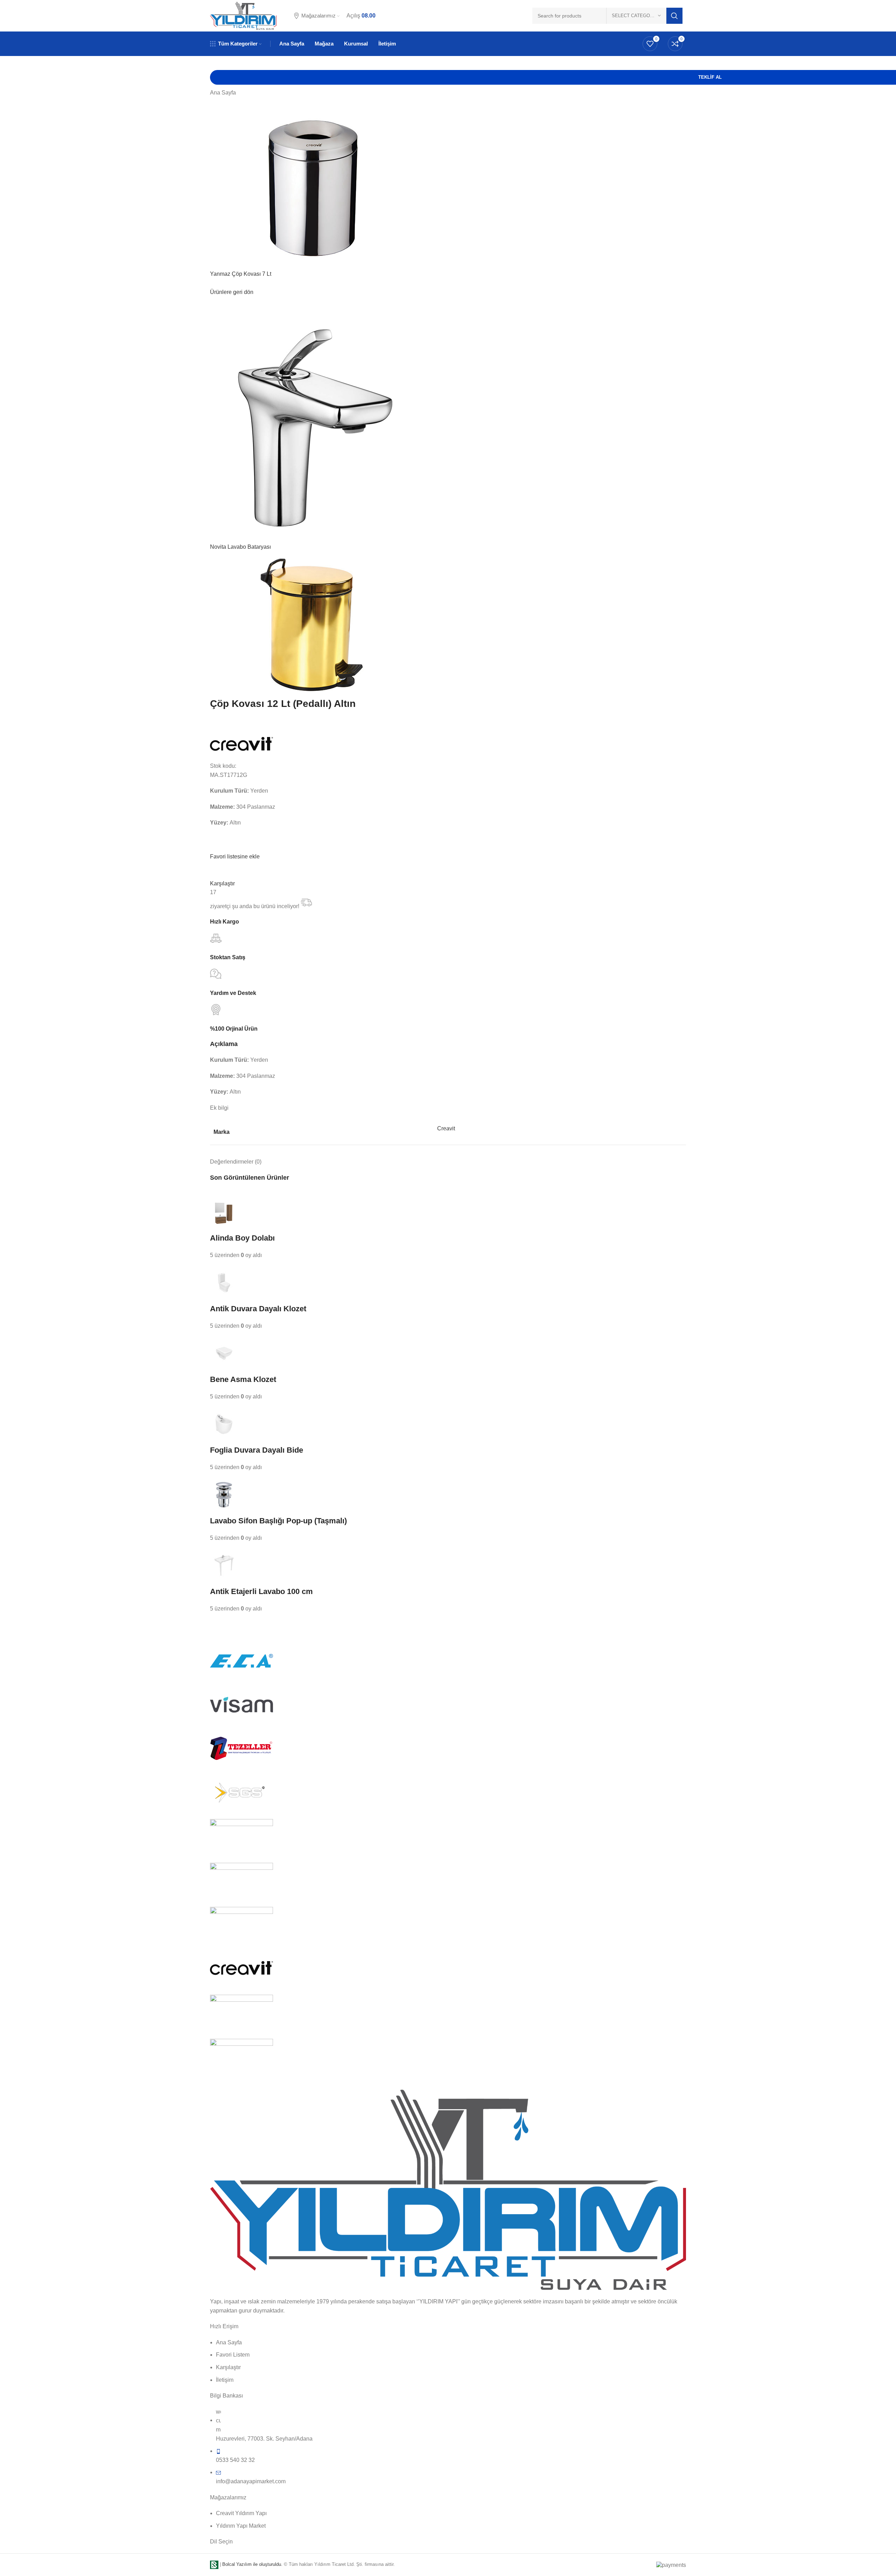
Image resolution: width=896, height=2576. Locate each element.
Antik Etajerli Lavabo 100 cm (261, 1591)
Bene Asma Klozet (243, 1379)
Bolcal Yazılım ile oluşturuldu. (252, 2564)
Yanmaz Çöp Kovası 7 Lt (241, 274)
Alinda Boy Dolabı (242, 1238)
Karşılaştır (222, 883)
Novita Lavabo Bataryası (240, 547)
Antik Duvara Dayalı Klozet (258, 1309)
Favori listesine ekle (235, 857)
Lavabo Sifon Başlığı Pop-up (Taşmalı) (278, 1521)
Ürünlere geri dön (232, 292)
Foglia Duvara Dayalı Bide (257, 1450)
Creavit (446, 1128)
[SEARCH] (674, 16)
